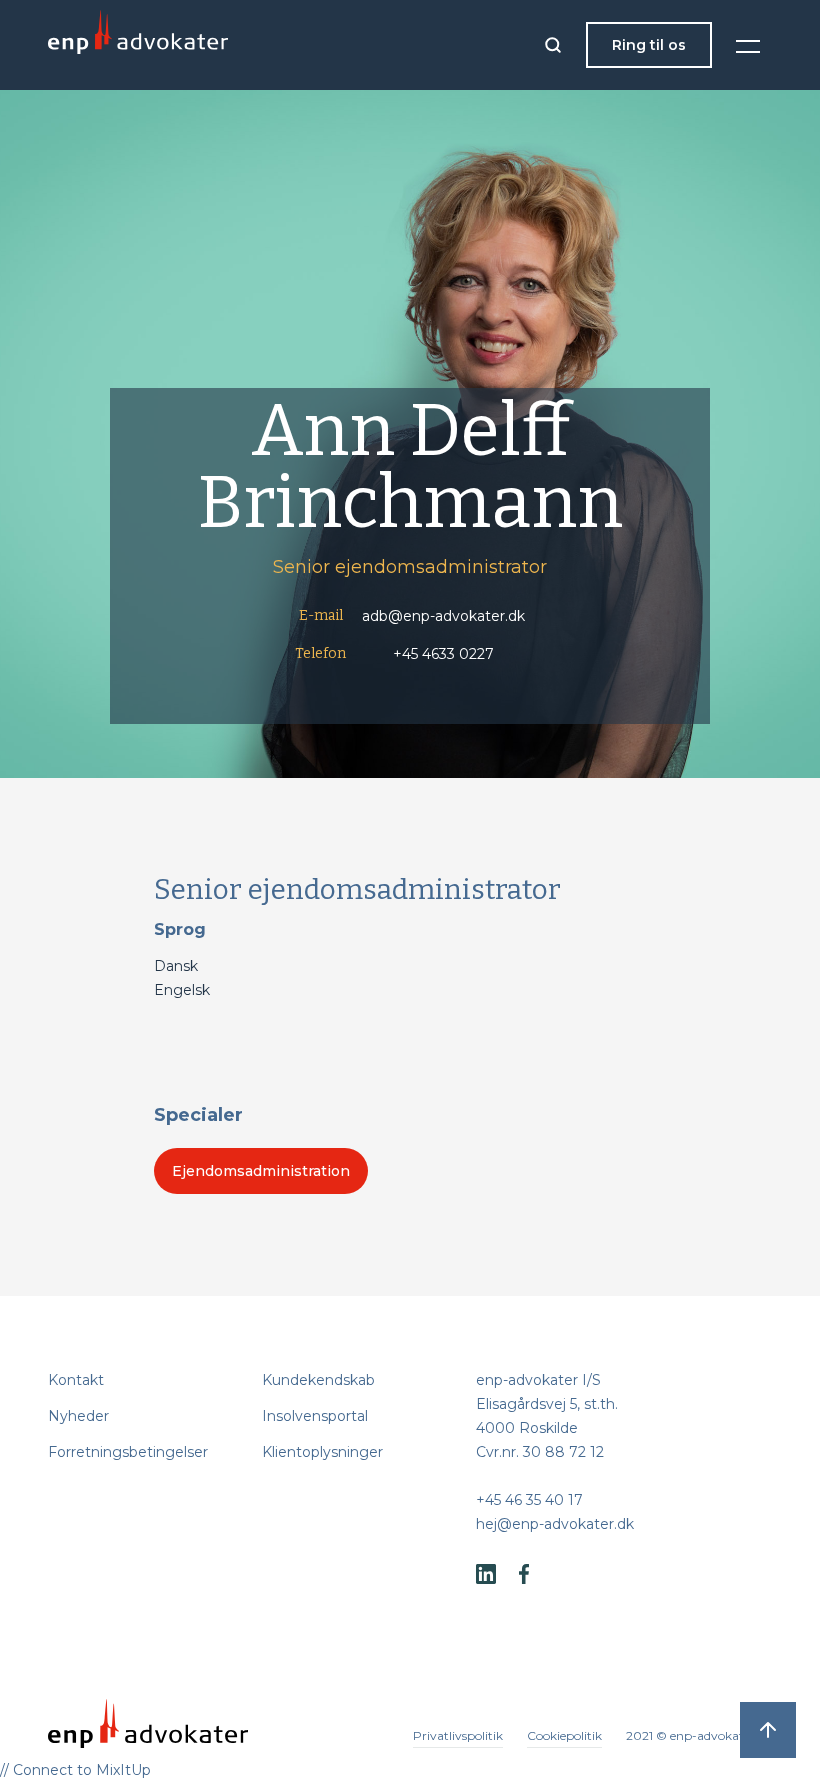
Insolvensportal (315, 1416)
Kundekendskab (318, 1380)
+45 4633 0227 (443, 654)
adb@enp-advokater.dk (443, 616)
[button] (748, 45)
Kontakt (76, 1380)
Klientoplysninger (322, 1452)
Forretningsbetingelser (128, 1452)
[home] (138, 45)
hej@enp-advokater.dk (555, 1524)
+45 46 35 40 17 (529, 1500)
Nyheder (78, 1416)
